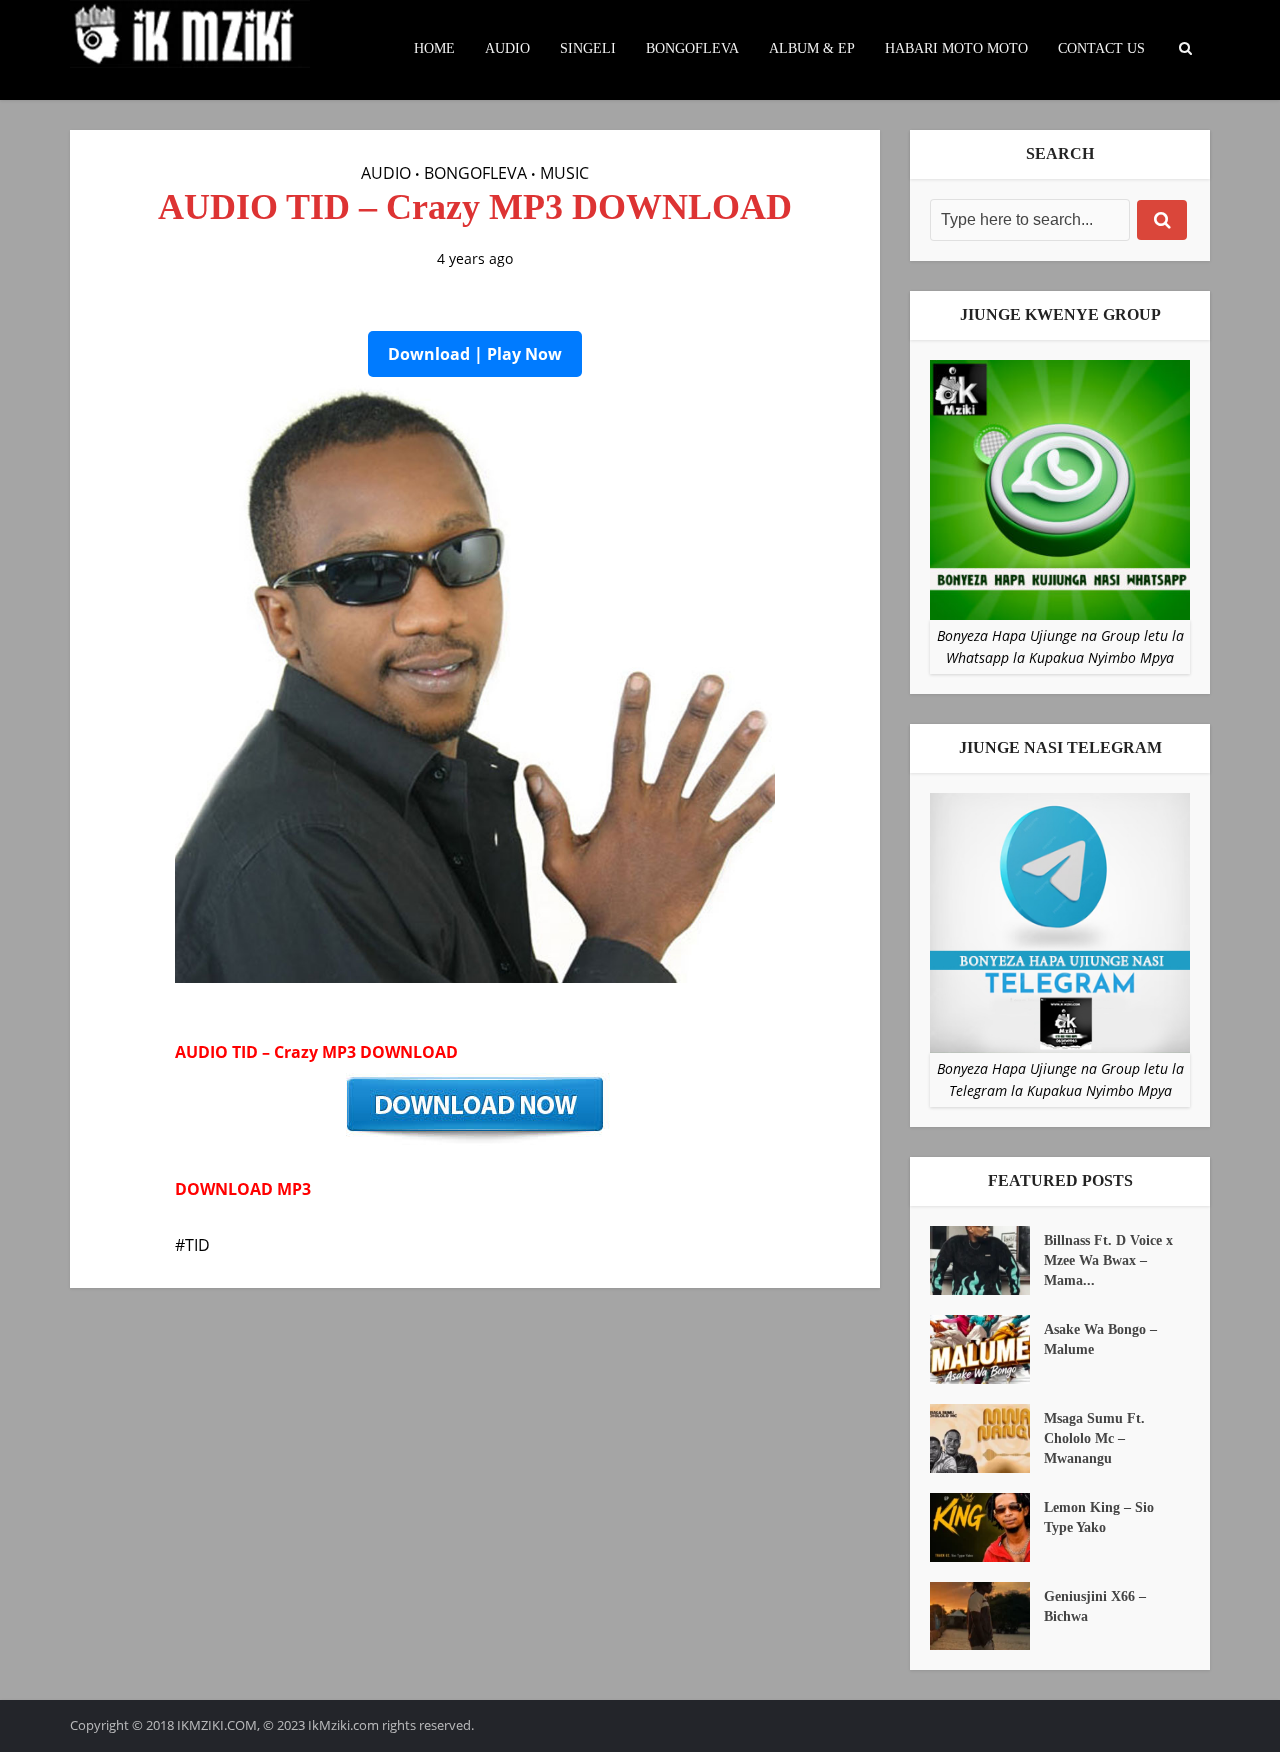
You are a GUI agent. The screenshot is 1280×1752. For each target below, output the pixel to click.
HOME (434, 48)
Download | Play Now (475, 354)
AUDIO (507, 48)
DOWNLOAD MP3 (243, 1189)
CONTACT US (1101, 48)
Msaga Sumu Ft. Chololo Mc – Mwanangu (1094, 1438)
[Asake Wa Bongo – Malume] (987, 1349)
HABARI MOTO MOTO (956, 48)
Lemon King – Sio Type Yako (1099, 1517)
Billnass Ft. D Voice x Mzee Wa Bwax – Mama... (1108, 1260)
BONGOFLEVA (692, 48)
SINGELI (588, 48)
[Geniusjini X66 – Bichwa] (987, 1616)
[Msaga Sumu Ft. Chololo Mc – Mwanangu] (987, 1438)
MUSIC (564, 173)
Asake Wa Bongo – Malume (1100, 1339)
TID (197, 1245)
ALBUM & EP (812, 48)
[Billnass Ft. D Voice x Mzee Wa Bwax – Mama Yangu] (987, 1260)
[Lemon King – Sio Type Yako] (987, 1527)
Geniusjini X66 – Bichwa (1095, 1606)
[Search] (1162, 220)
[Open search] (1185, 49)
